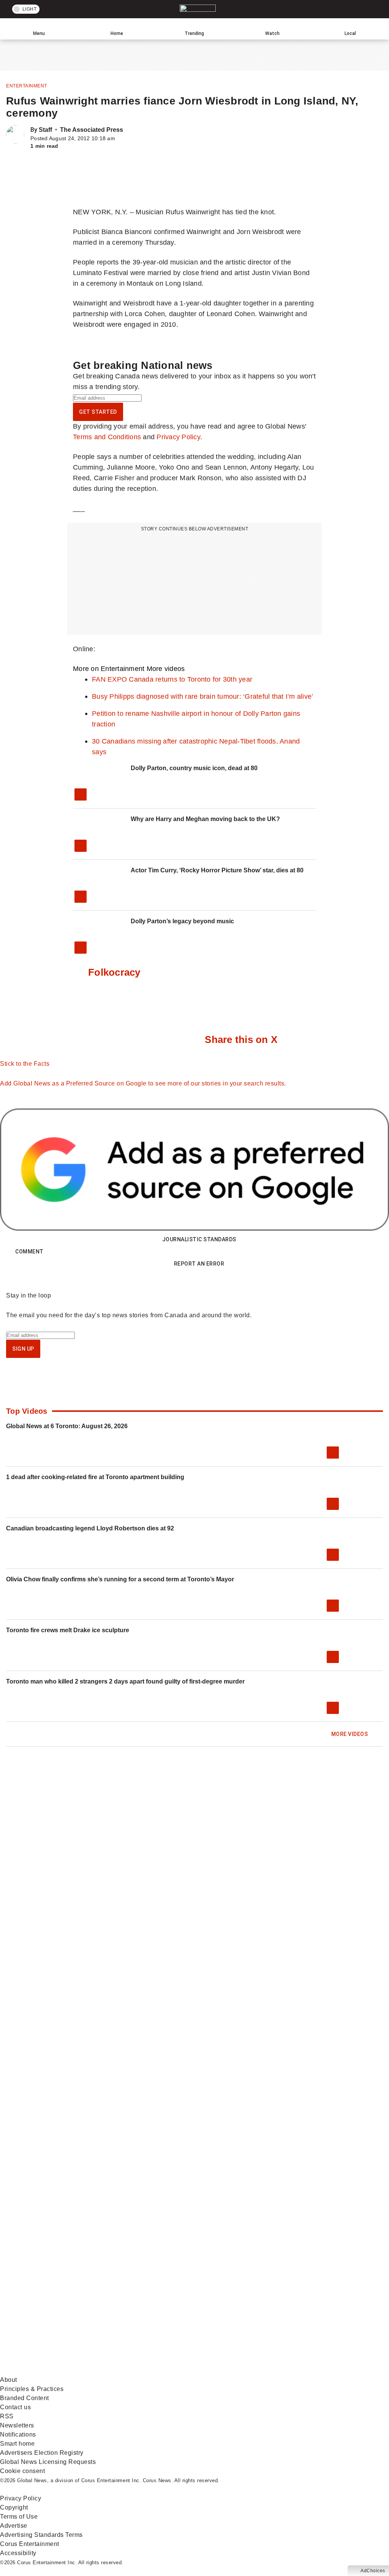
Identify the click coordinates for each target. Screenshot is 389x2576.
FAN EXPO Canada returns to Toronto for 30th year (172, 679)
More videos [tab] (166, 669)
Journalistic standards (199, 1239)
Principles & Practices (32, 2389)
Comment (29, 1252)
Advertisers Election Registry (42, 2453)
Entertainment (27, 86)
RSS (7, 2416)
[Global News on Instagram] (58, 2311)
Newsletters (17, 2425)
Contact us (15, 2407)
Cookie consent (22, 2471)
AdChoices (373, 2571)
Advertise (14, 2526)
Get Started (98, 412)
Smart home (17, 2444)
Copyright (14, 2507)
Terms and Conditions (107, 437)
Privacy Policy (178, 437)
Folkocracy (114, 972)
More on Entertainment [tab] (109, 669)
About (9, 2380)
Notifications (18, 2434)
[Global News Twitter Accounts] (174, 2251)
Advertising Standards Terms (41, 2535)
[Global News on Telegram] (58, 2371)
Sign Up (23, 1349)
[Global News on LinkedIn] (174, 2311)
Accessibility (18, 2553)
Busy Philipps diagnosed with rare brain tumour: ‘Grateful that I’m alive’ (202, 696)
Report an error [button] (199, 1264)
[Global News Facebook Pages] (58, 2251)
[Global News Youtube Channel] (288, 2251)
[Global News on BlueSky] (173, 2371)
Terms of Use (19, 2517)
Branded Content (25, 2398)
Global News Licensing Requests (48, 2462)
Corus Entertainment (30, 2544)
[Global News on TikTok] (288, 2311)
